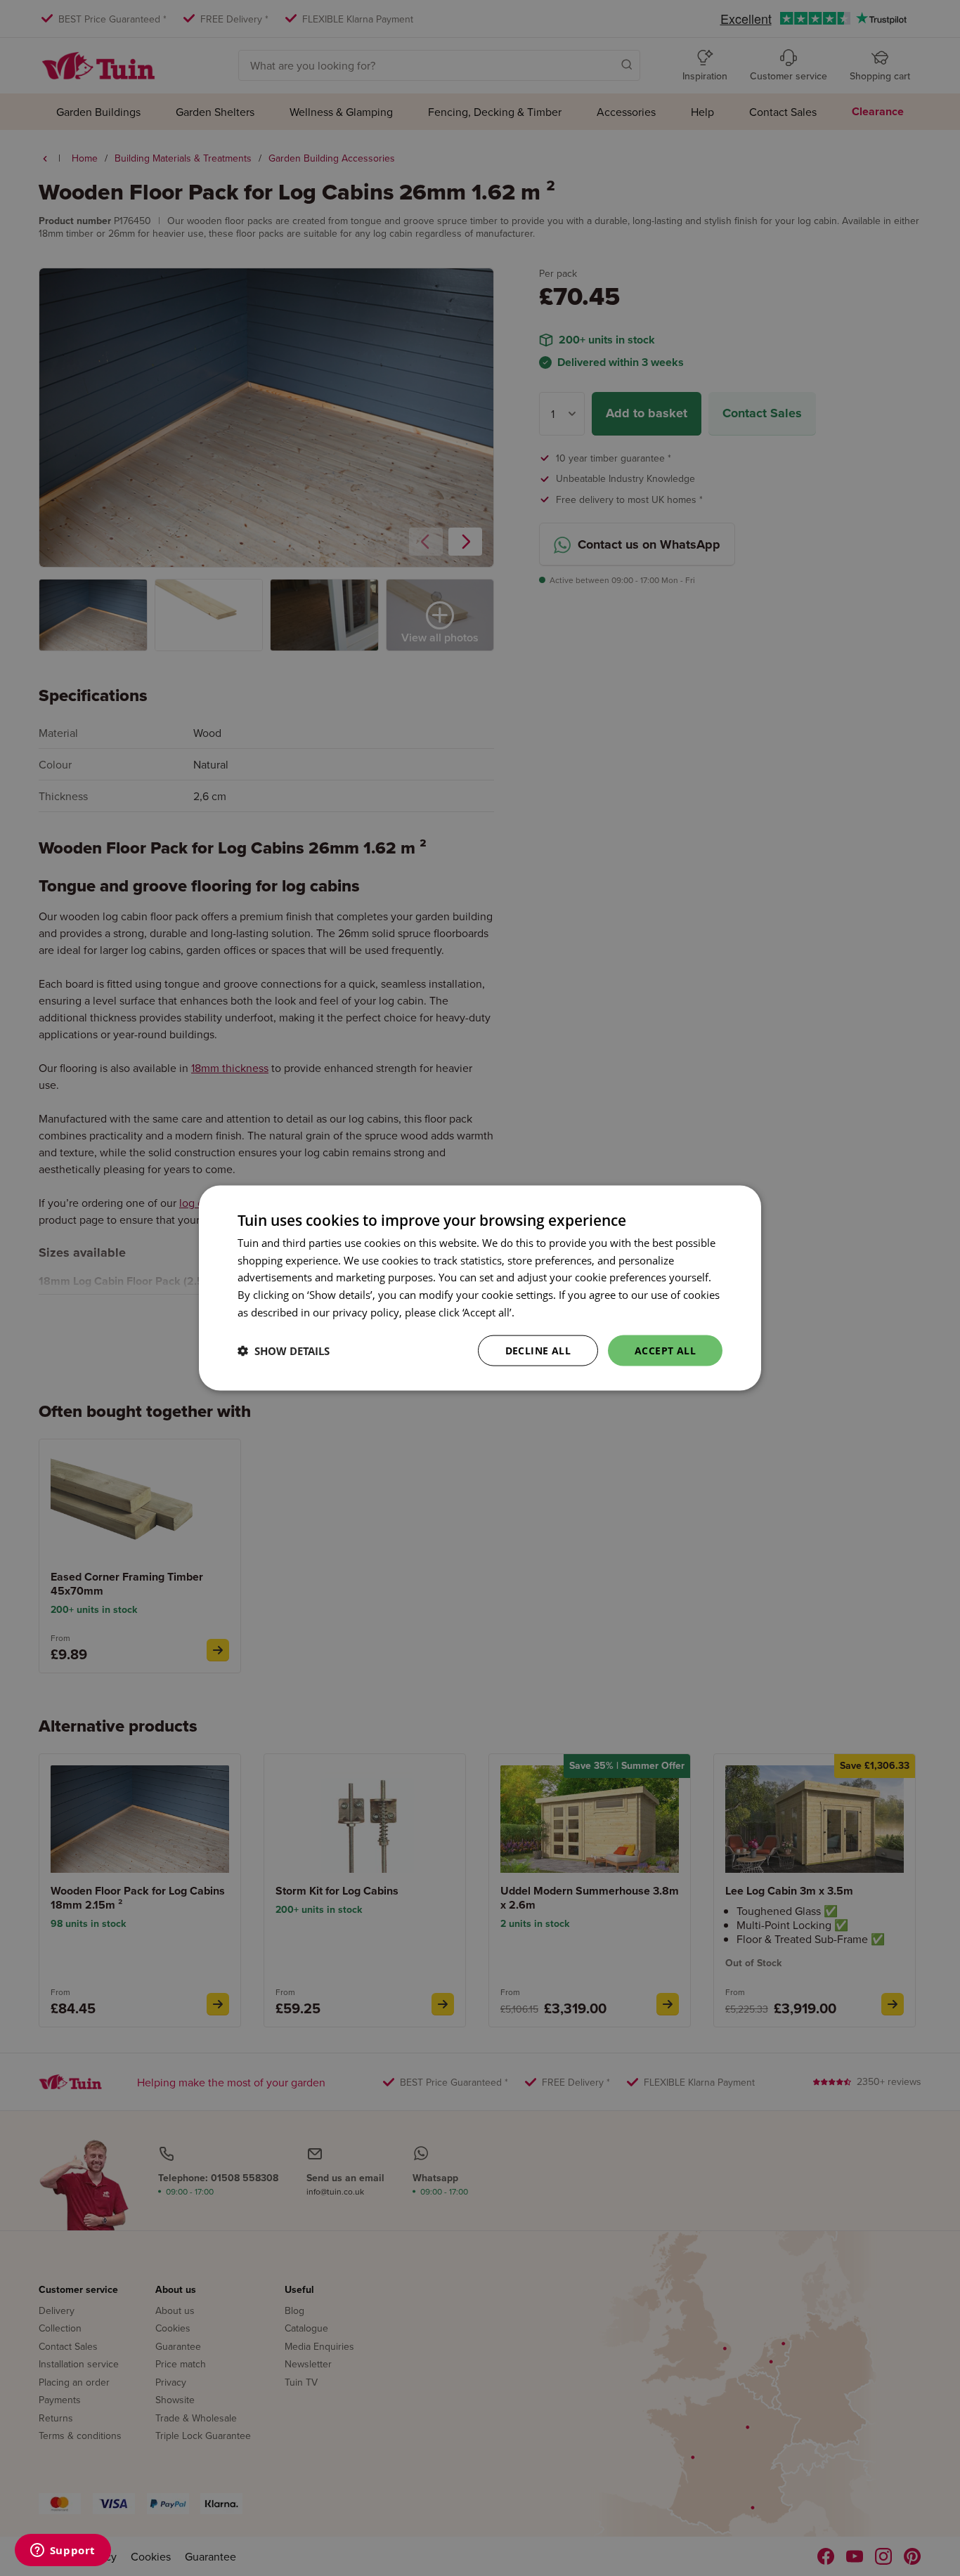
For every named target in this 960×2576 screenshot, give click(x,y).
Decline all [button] (538, 1350)
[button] (284, 1351)
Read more (544, 1312)
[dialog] (480, 1288)
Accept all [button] (665, 1350)
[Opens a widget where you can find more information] (63, 2551)
